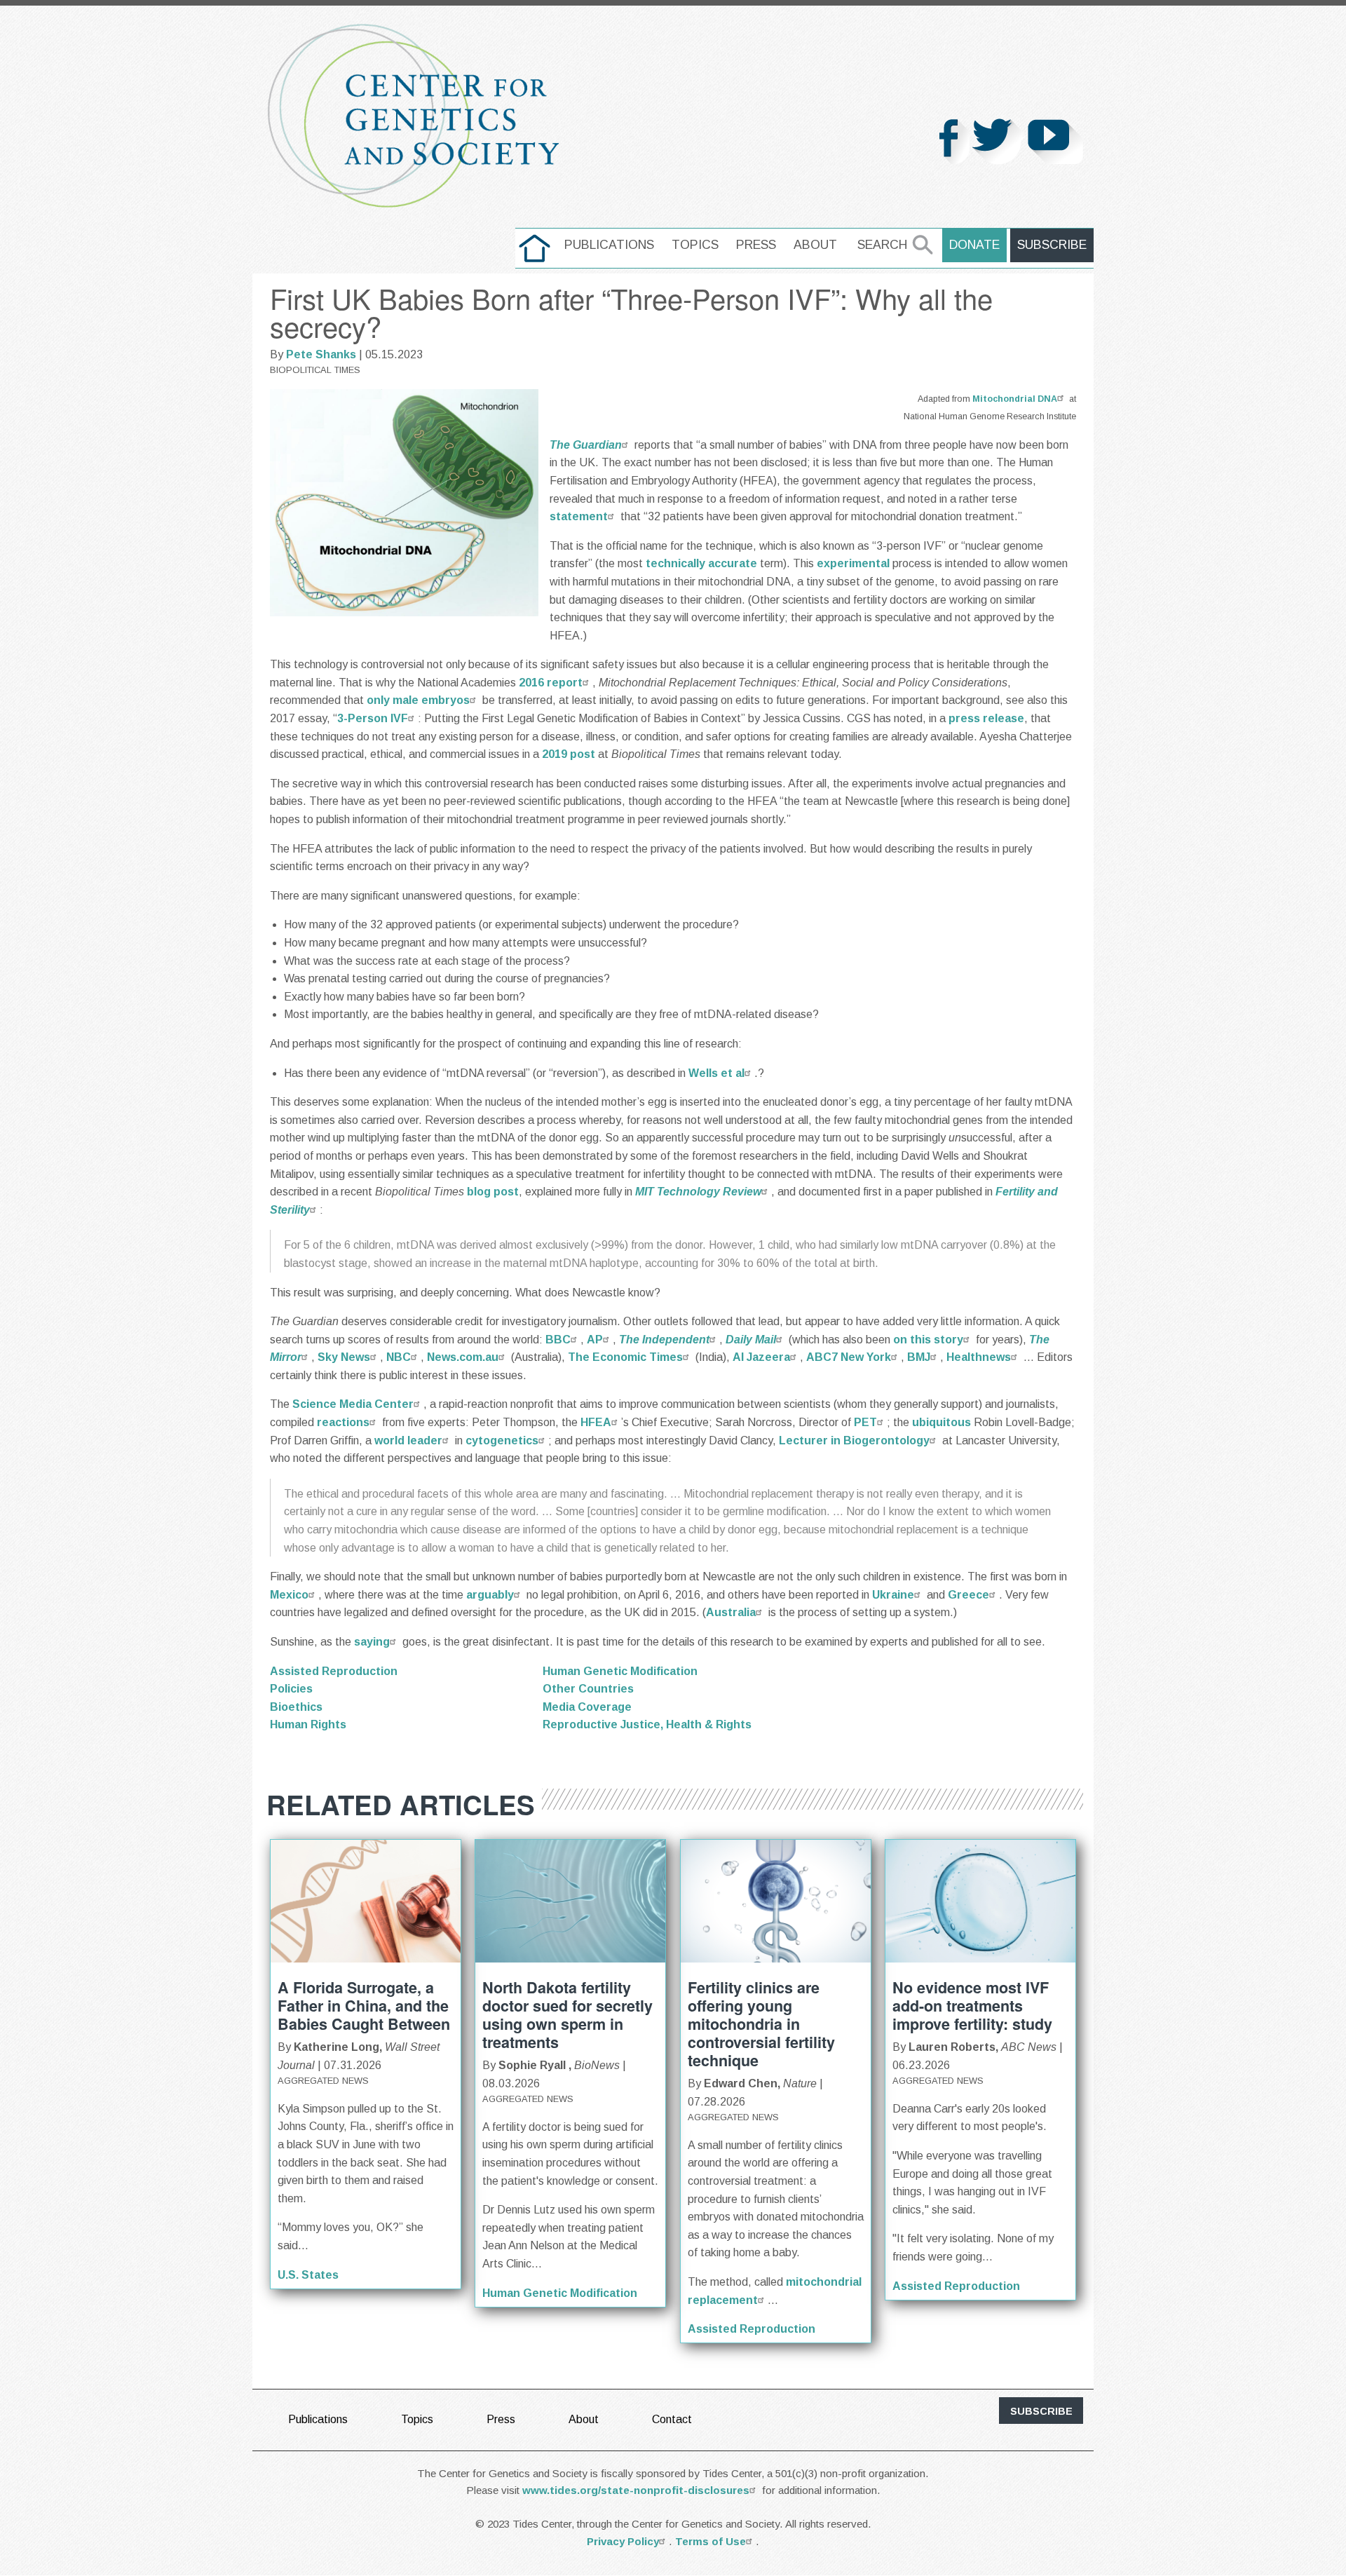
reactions (343, 1422)
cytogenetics (502, 1440)
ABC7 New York (849, 1357)
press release (986, 718)
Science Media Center (353, 1404)
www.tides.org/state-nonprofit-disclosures (636, 2490)
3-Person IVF (373, 718)
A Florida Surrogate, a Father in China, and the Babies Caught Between (364, 2006)
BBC (558, 1340)
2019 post (569, 754)
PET (865, 1422)
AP (595, 1340)
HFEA (596, 1422)
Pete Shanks (321, 354)
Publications (609, 245)
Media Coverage (587, 1707)
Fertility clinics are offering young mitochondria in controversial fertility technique (761, 2024)
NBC (399, 1357)
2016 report (551, 683)
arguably (490, 1595)
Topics (695, 245)
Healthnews (979, 1357)
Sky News (344, 1357)
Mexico (289, 1595)
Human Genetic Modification (620, 1671)
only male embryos (418, 700)
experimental (853, 563)
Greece (968, 1595)
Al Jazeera (761, 1357)
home (535, 245)
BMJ (919, 1357)
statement (579, 516)
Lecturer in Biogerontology (854, 1440)
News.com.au (463, 1357)
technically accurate (701, 563)
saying (372, 1642)
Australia (731, 1612)
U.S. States (308, 2275)
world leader (408, 1440)
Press (756, 245)
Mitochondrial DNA (1015, 399)
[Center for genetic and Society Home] (414, 116)
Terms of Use (711, 2541)
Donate (974, 245)
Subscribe (1052, 245)
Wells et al (716, 1073)
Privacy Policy (623, 2541)
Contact (672, 2419)
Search (882, 245)
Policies (291, 1689)
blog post (493, 1192)
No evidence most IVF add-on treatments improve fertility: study (972, 2006)
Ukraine (893, 1595)
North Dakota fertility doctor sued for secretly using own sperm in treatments (567, 2015)
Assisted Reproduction (334, 1671)
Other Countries (588, 1689)
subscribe (1041, 2411)
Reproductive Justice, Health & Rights (647, 1724)
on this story (928, 1340)
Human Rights (308, 1724)
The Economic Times (625, 1357)
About (815, 245)
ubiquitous (941, 1422)
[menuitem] (535, 248)
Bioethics (296, 1707)
